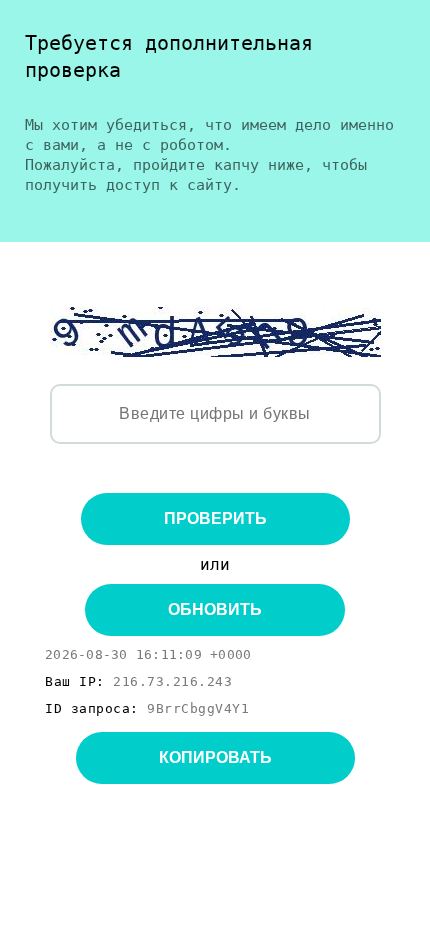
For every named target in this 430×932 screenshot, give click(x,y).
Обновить (215, 609)
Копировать (215, 757)
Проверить (215, 518)
